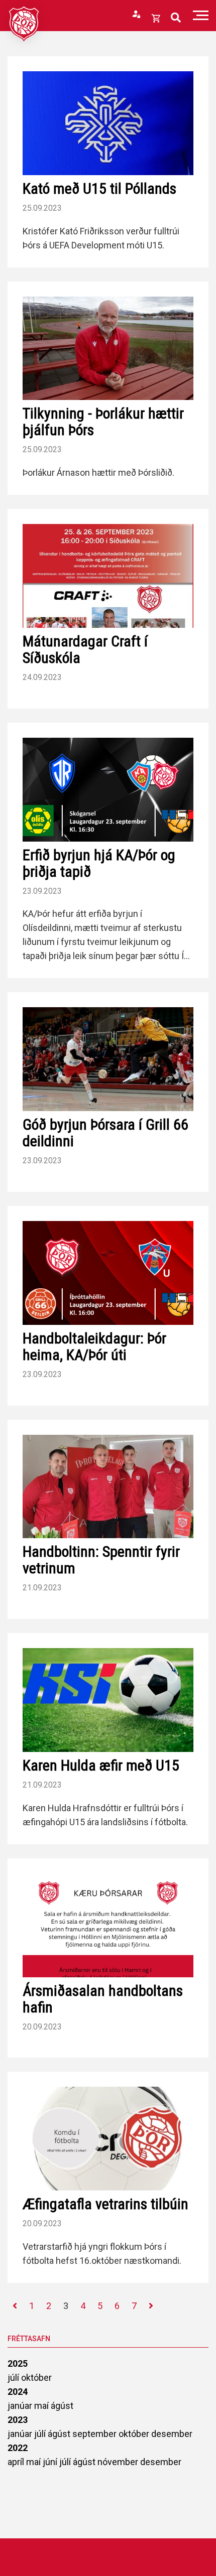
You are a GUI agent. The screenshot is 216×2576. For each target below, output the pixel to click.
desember (172, 2434)
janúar (21, 2406)
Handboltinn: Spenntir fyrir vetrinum (101, 1560)
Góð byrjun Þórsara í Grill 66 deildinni (105, 1133)
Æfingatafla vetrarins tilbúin (105, 2204)
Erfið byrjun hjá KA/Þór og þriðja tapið (99, 863)
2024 (18, 2392)
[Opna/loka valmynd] (201, 15)
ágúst (62, 2406)
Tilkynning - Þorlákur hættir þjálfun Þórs (103, 422)
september (95, 2434)
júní (51, 2462)
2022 (18, 2448)
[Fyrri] (15, 2306)
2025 (18, 2363)
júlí (14, 2378)
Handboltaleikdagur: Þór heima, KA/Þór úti (94, 1346)
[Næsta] (151, 2306)
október (36, 2378)
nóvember (119, 2462)
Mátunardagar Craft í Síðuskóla (85, 649)
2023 (18, 2420)
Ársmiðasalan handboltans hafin (103, 1999)
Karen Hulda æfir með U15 (101, 1765)
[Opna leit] (176, 18)
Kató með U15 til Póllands (99, 188)
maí (42, 2406)
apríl (17, 2462)
